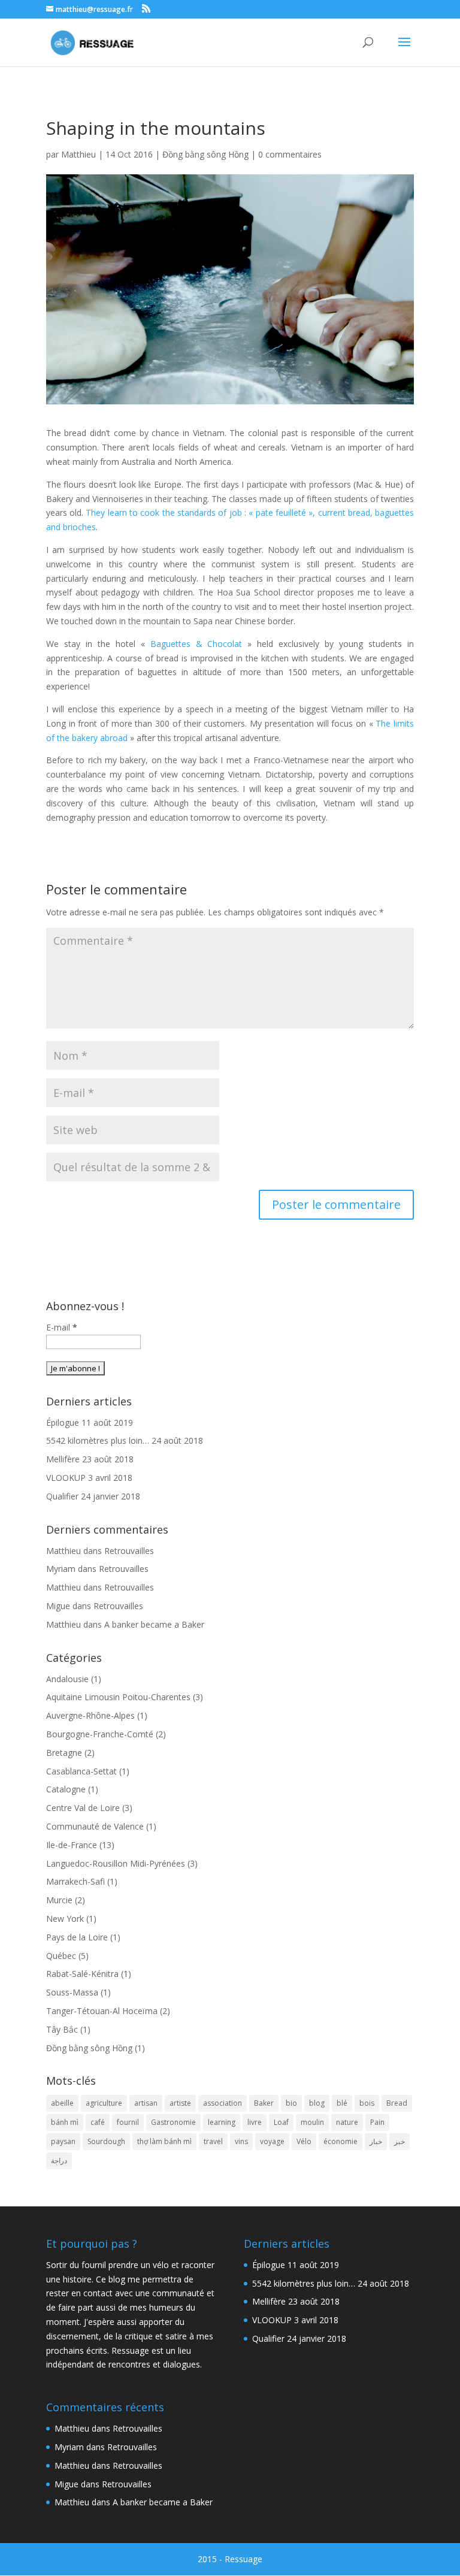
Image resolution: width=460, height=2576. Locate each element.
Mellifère (63, 1459)
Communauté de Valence (95, 1826)
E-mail (62, 1327)
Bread (397, 2103)
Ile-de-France (72, 1845)
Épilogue (63, 1422)
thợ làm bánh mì (164, 2141)
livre (255, 2122)
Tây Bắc (62, 2029)
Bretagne (64, 1753)
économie (341, 2141)
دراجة (59, 2161)
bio (291, 2103)
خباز (376, 2141)
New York (65, 1919)
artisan (146, 2103)
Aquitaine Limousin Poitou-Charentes (118, 1697)
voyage (272, 2141)
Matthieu (78, 154)
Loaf (281, 2122)
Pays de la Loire (77, 1937)
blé (342, 2103)
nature (347, 2122)
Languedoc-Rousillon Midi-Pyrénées (116, 1863)
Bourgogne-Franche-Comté (100, 1734)
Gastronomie (173, 2122)
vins (241, 2141)
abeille (62, 2103)
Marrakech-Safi (75, 1881)
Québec (61, 1956)
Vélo (304, 2141)
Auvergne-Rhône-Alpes (90, 1715)
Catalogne (66, 1789)
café (98, 2122)
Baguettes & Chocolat (196, 644)
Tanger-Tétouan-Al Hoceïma (102, 2011)
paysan (63, 2141)
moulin (312, 2122)
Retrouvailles (129, 1551)
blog (317, 2103)
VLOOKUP (66, 1478)
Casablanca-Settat (81, 1771)
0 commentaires (290, 154)
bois (367, 2103)
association (223, 2103)
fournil (128, 2122)
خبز (400, 2141)
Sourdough (106, 2141)
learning (222, 2122)
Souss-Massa (72, 1992)
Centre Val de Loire (83, 1808)
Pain (377, 2122)
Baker (264, 2103)
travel (213, 2141)
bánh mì (65, 2122)
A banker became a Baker (154, 1624)
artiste (180, 2103)
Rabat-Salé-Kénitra (82, 1974)
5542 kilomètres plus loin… (98, 1440)
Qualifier (62, 1496)
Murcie (59, 1900)
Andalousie (67, 1679)
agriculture (104, 2103)
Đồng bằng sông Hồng (205, 154)
